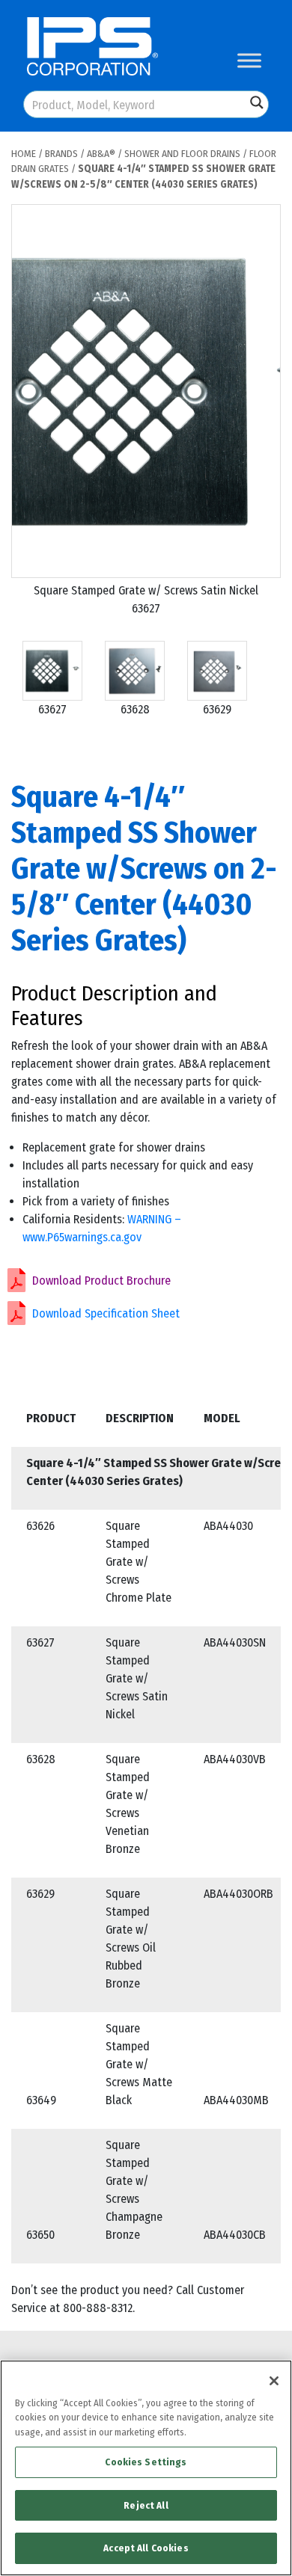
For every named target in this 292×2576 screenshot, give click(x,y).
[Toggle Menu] (249, 60)
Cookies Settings (146, 2462)
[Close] (274, 2381)
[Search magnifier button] (257, 102)
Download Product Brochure (101, 1281)
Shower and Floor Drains (182, 154)
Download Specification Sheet (106, 1313)
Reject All (146, 2505)
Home (24, 154)
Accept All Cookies (146, 2548)
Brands (61, 154)
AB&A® (101, 154)
